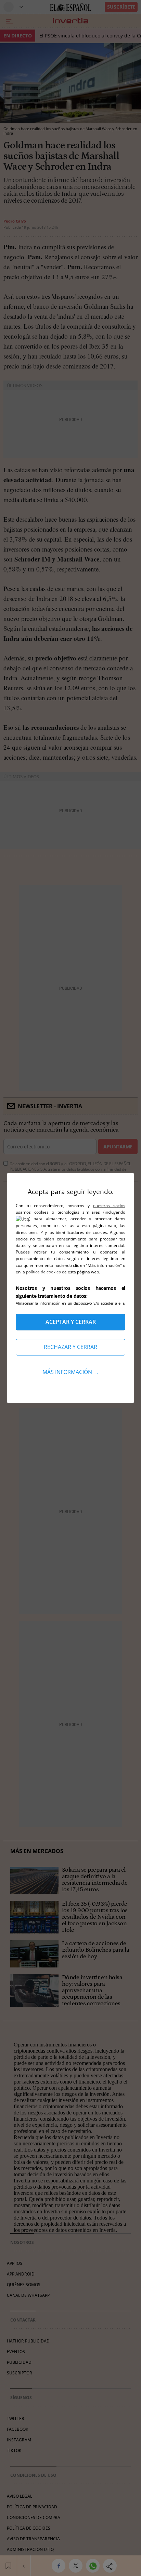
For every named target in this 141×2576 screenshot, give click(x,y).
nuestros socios (109, 1206)
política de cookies (44, 1272)
